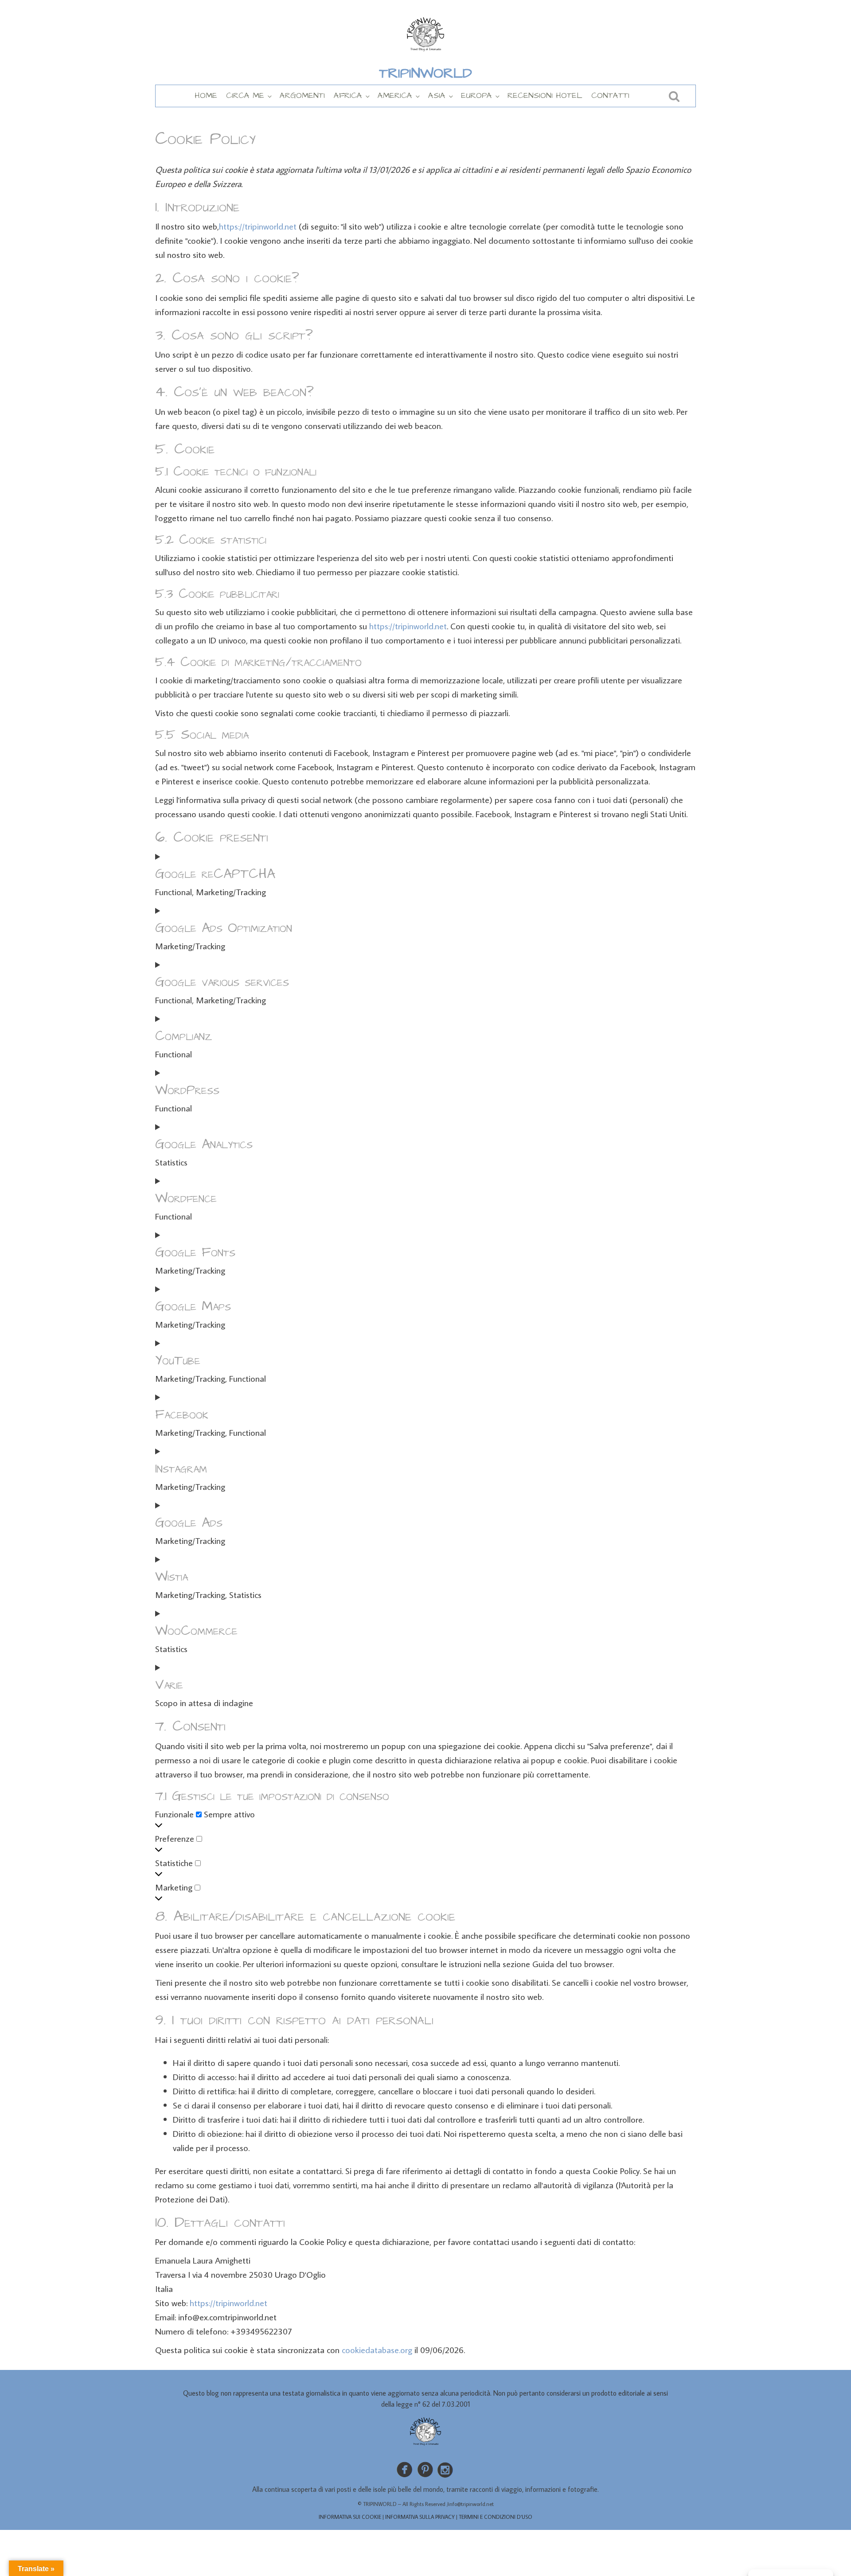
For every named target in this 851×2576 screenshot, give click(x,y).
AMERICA (395, 95)
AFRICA (348, 95)
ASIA (437, 95)
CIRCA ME (245, 95)
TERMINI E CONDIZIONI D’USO (496, 2517)
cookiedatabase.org (377, 2350)
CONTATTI (610, 95)
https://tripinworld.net (258, 226)
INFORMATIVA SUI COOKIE (350, 2517)
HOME (206, 95)
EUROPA (476, 95)
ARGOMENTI (302, 95)
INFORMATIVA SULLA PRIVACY (420, 2517)
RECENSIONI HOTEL (545, 95)
